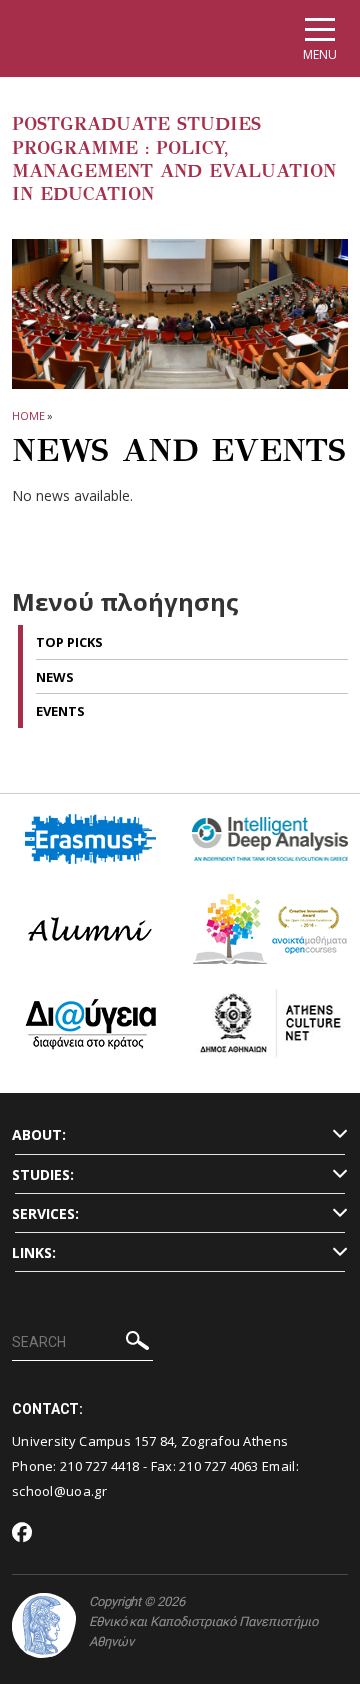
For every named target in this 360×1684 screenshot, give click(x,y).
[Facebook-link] (22, 1534)
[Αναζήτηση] (137, 1343)
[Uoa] (44, 1625)
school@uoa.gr (59, 1491)
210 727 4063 (219, 1466)
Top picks (69, 642)
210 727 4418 (100, 1466)
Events (60, 711)
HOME (28, 415)
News (55, 677)
